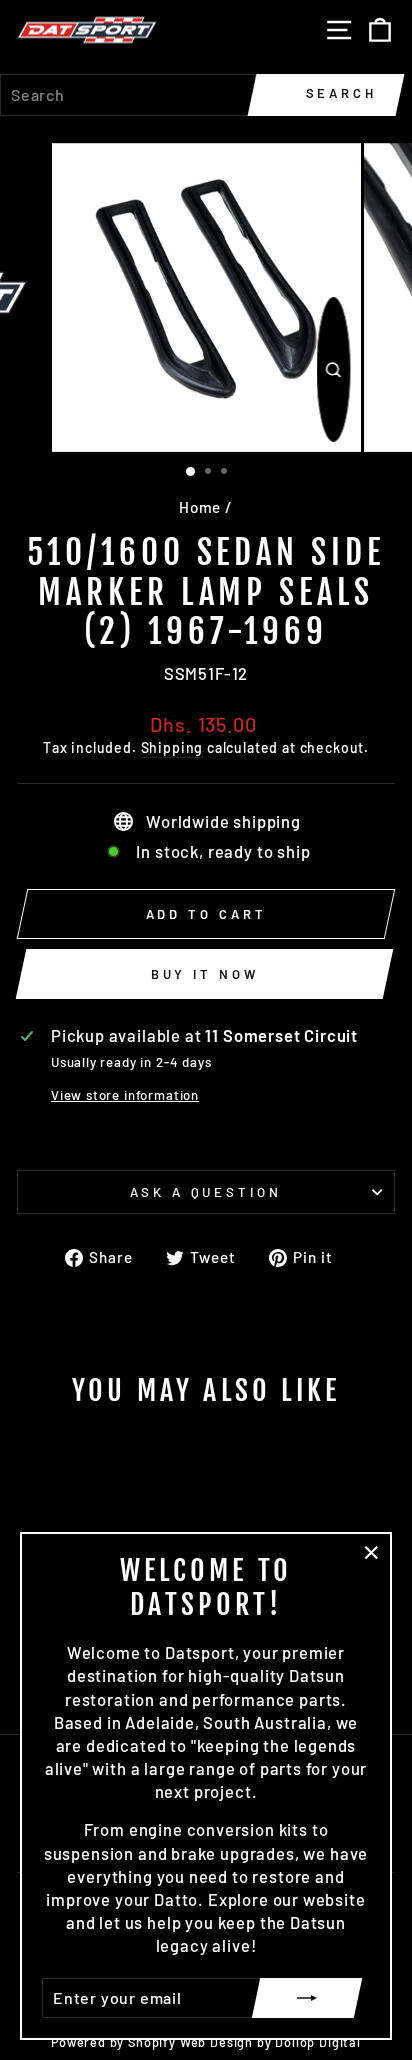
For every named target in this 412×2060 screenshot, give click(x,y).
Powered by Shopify (113, 2042)
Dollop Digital (318, 2042)
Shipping (172, 747)
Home (200, 507)
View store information (125, 1095)
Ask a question (206, 1192)
